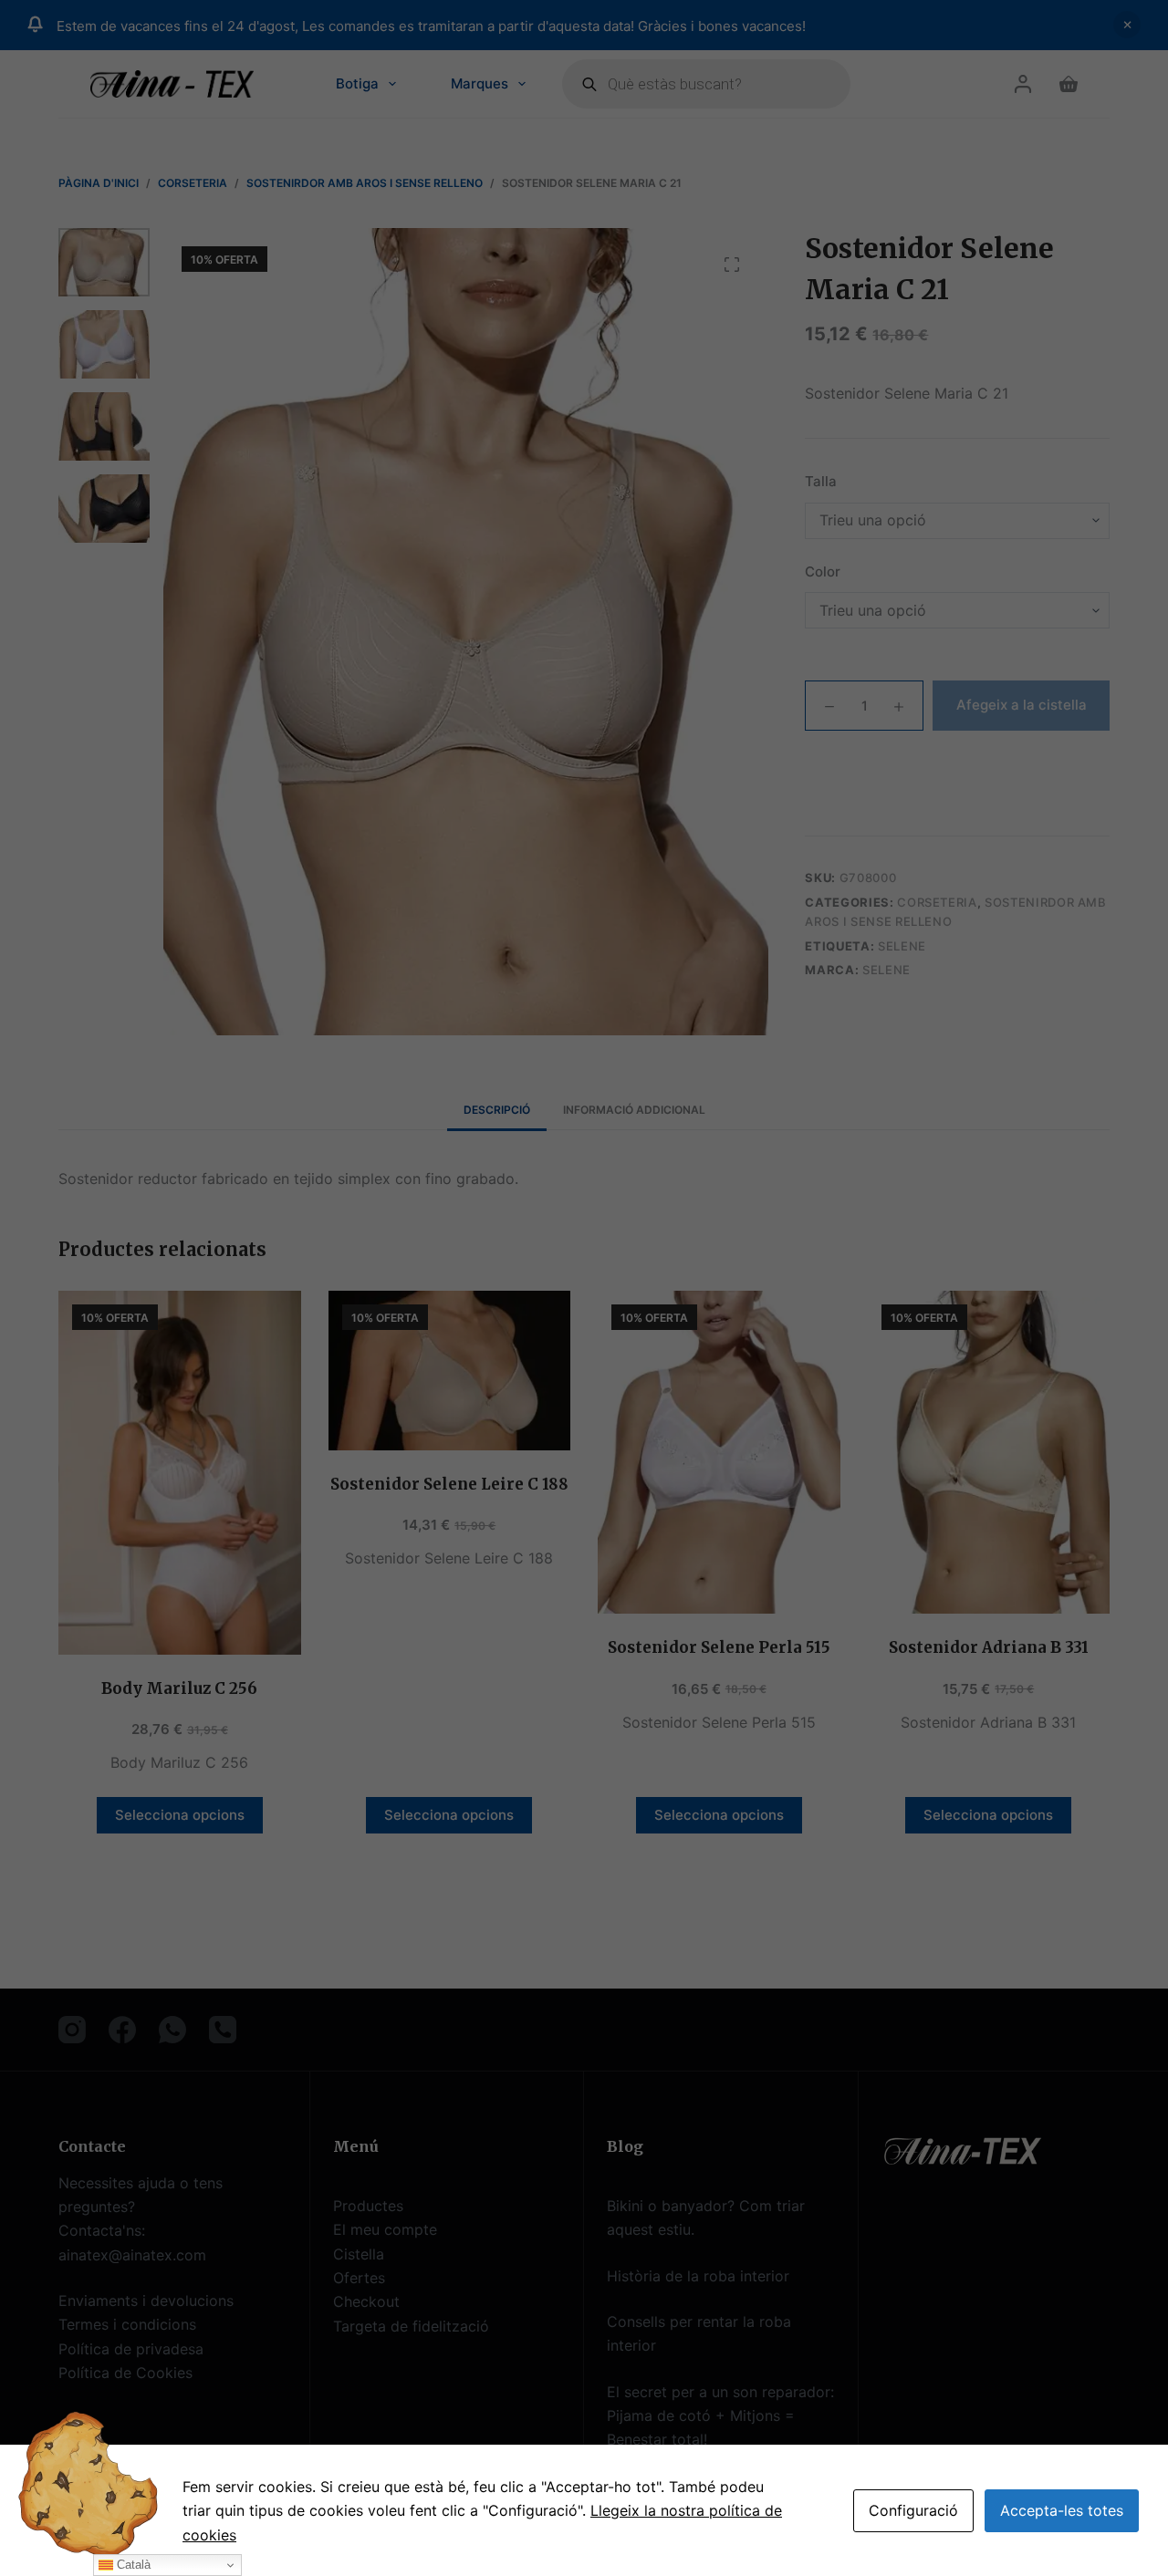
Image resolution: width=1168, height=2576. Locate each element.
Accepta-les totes (1062, 2510)
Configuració (913, 2510)
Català (132, 2565)
